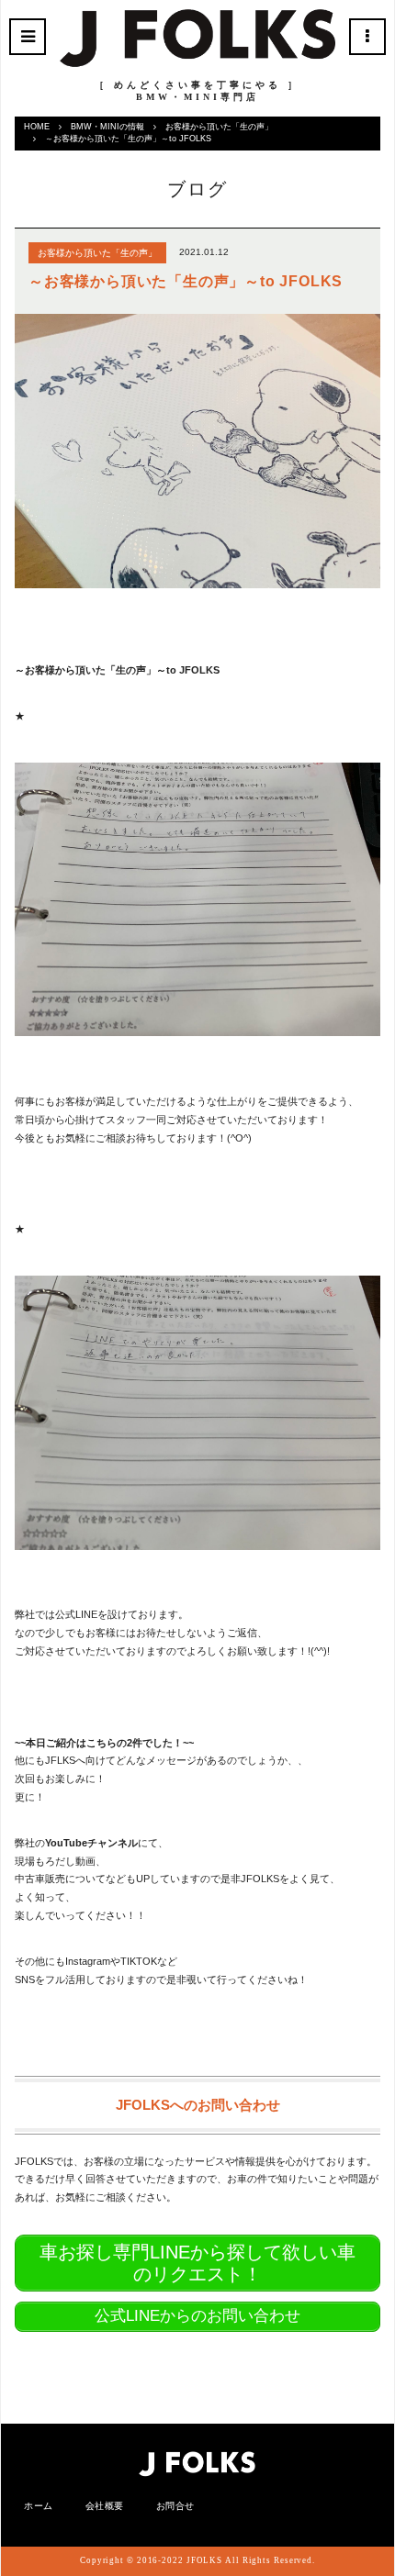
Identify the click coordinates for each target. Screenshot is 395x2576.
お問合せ (175, 2506)
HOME (37, 127)
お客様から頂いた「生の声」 (219, 127)
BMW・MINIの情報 (107, 127)
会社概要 (105, 2506)
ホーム (39, 2506)
